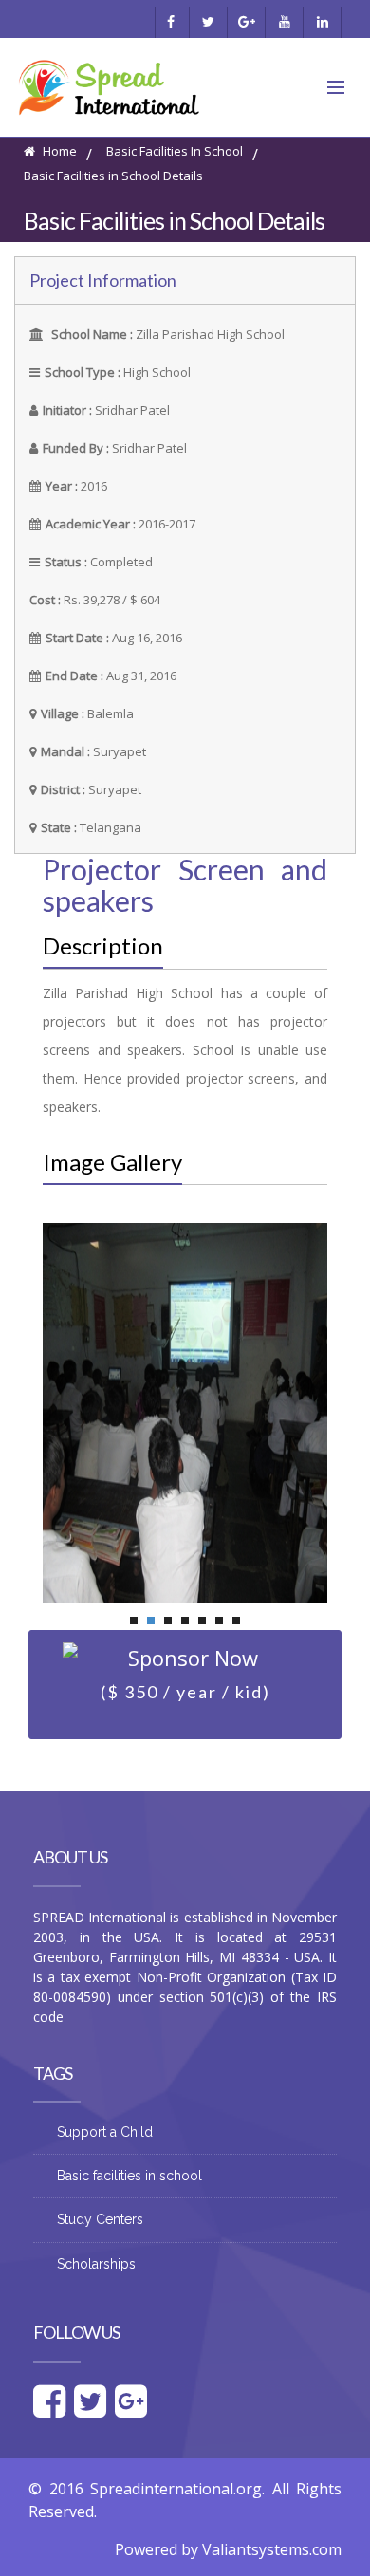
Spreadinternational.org (176, 2489)
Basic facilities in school (129, 2176)
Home (58, 151)
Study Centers (100, 2219)
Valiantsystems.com (272, 2549)
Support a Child (105, 2132)
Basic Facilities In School (175, 151)
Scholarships (96, 2264)
